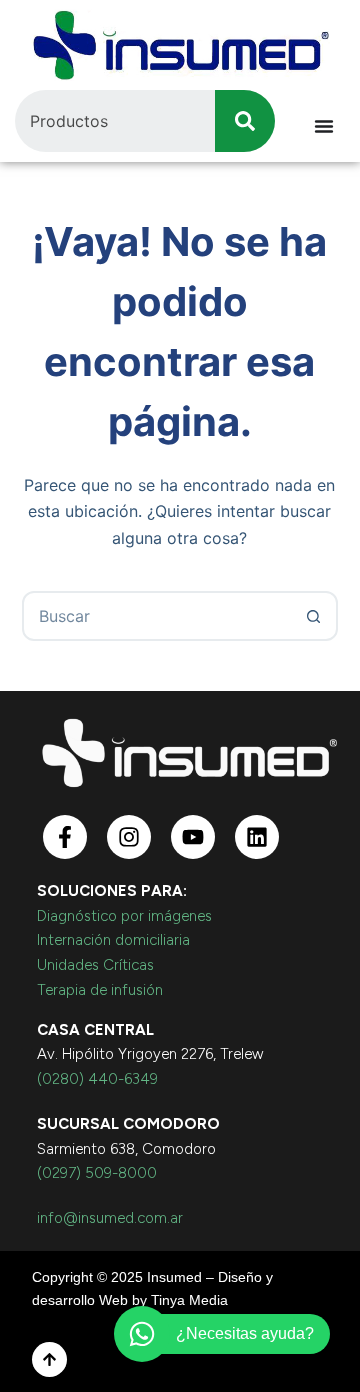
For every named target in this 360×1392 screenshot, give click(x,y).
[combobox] (157, 616)
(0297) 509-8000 (97, 1173)
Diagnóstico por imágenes (124, 916)
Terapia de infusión (100, 990)
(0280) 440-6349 (97, 1079)
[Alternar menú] (324, 126)
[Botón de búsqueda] (313, 616)
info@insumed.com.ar (110, 1218)
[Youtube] (193, 837)
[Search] (245, 121)
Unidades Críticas (95, 965)
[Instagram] (129, 837)
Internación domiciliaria (113, 940)
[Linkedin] (257, 837)
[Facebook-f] (65, 837)
